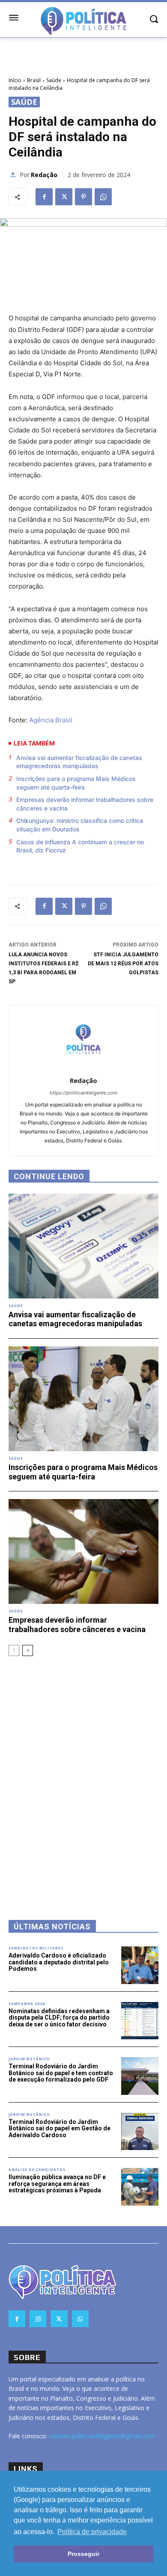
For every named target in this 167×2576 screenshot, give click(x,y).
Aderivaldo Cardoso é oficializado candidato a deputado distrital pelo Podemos (59, 1962)
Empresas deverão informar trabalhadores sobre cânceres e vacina (85, 804)
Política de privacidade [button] (92, 2532)
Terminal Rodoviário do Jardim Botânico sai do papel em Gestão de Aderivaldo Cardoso (60, 2128)
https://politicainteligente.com (83, 1093)
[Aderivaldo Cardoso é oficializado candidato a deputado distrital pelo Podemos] (140, 1965)
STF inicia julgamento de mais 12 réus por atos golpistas (123, 964)
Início (15, 80)
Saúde (54, 80)
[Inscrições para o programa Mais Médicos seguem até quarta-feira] (83, 1399)
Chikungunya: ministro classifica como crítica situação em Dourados (80, 825)
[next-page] (28, 1650)
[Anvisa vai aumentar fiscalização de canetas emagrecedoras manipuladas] (83, 1246)
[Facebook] (44, 197)
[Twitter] (64, 197)
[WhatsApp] (103, 197)
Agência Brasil (51, 720)
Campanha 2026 (27, 2004)
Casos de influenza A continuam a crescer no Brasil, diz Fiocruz (80, 846)
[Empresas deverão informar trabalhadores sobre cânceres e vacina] (83, 1551)
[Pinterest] (83, 197)
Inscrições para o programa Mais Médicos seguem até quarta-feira (76, 783)
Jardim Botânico (29, 2059)
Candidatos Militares (36, 1948)
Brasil (34, 80)
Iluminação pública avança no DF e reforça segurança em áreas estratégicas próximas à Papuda (57, 2184)
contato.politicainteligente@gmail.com (102, 2436)
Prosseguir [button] (83, 2554)
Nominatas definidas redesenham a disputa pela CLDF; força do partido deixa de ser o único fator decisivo (59, 2018)
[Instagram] (38, 2319)
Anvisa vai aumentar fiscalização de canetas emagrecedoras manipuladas (79, 762)
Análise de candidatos (37, 2170)
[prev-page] (14, 1650)
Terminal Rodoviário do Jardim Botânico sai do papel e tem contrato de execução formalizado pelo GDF (61, 2073)
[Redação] (14, 175)
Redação (44, 175)
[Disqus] (83, 1777)
